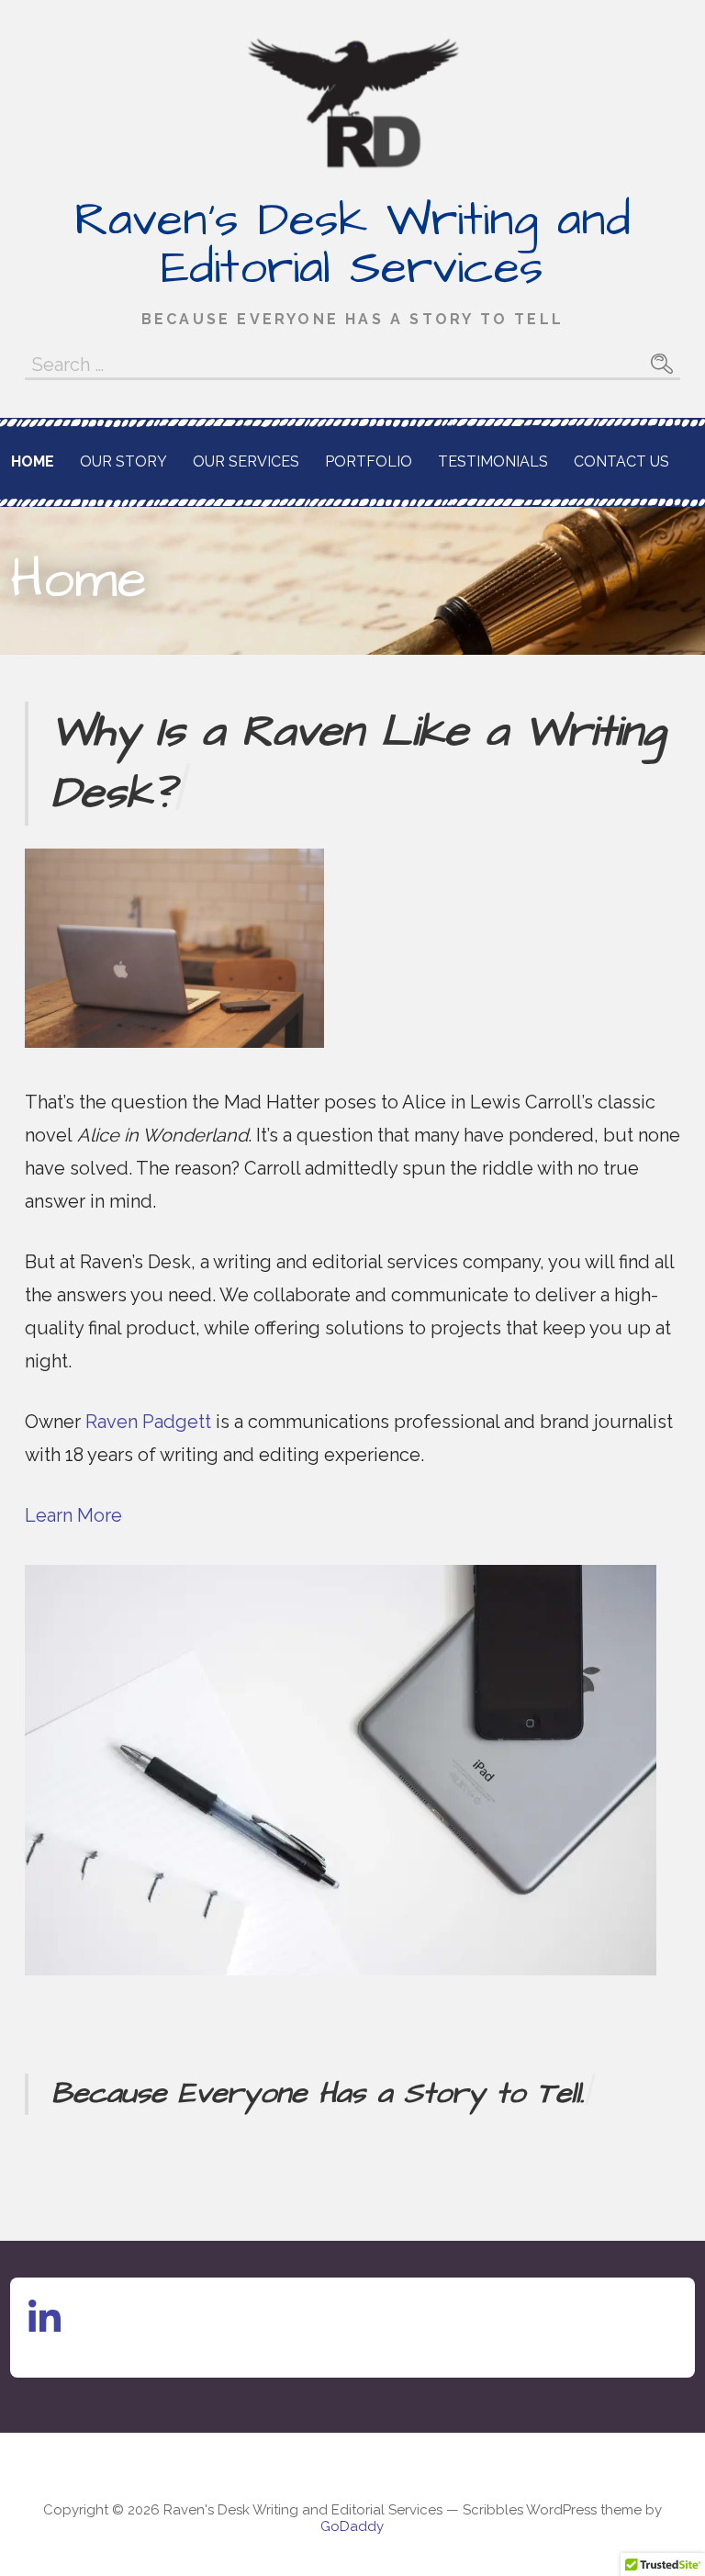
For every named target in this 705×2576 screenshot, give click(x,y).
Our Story (123, 461)
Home (33, 461)
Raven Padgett (148, 1422)
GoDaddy (352, 2526)
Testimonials (493, 461)
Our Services (246, 461)
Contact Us (621, 461)
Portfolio (369, 461)
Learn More (73, 1515)
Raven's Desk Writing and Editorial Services (352, 244)
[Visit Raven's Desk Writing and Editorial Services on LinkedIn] (45, 2325)
